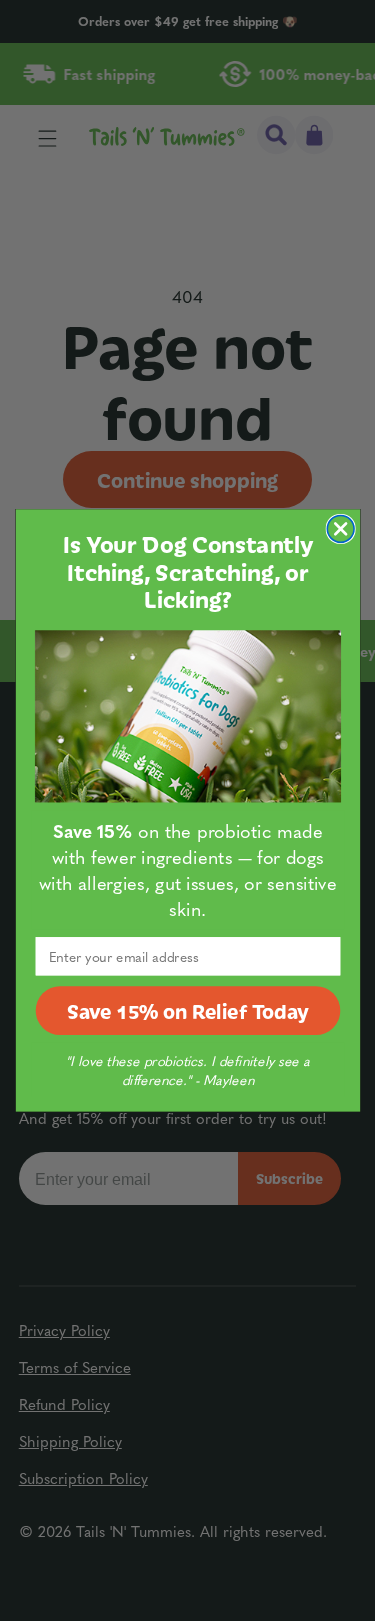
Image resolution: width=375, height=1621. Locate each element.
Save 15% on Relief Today (188, 1011)
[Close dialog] (340, 528)
